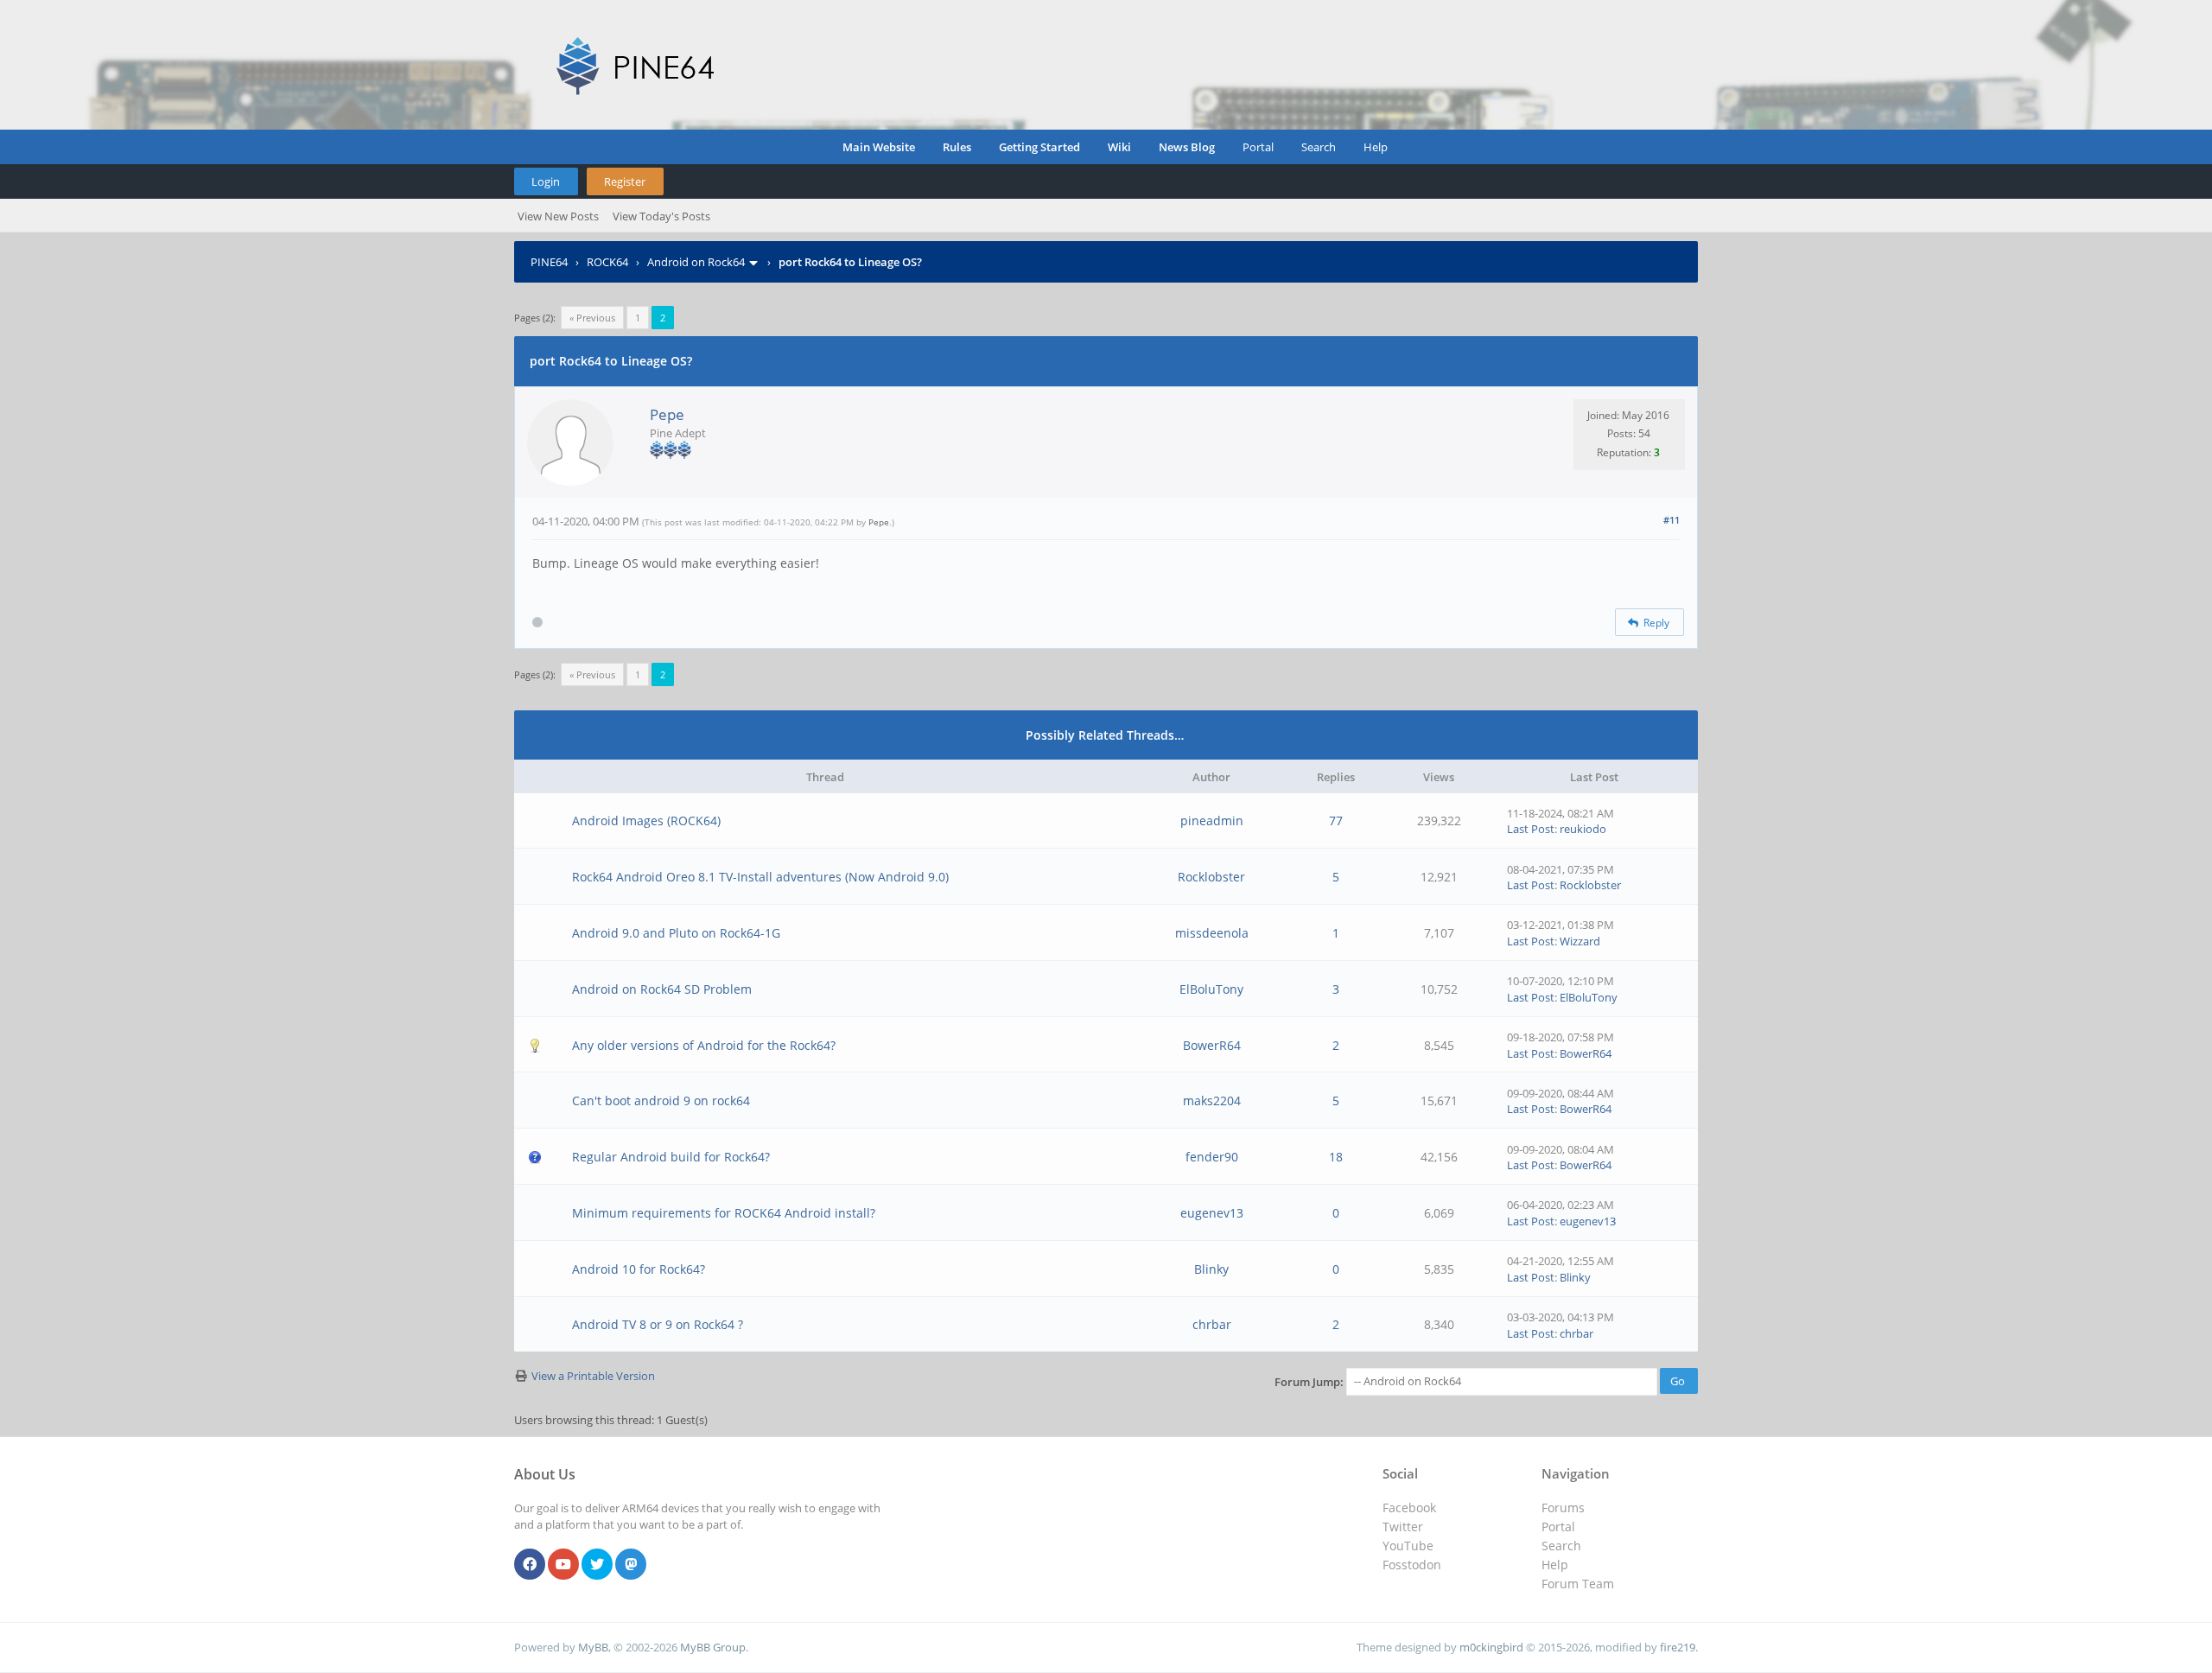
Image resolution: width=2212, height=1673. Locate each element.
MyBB (593, 1647)
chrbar (1212, 1324)
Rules (957, 147)
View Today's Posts (661, 216)
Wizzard (1580, 941)
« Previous (592, 318)
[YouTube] (563, 1565)
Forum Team (1578, 1584)
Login (546, 181)
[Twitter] (597, 1565)
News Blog (1187, 147)
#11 (1672, 520)
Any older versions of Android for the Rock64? (704, 1045)
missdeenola (1212, 933)
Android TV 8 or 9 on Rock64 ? (658, 1324)
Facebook (1409, 1508)
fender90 (1212, 1157)
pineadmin (1212, 821)
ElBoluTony (1211, 989)
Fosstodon (1412, 1565)
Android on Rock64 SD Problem (662, 989)
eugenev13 (1212, 1213)
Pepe (667, 414)
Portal (1258, 147)
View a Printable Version (593, 1376)
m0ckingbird (1491, 1647)
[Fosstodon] (631, 1565)
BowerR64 (1212, 1045)
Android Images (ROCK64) (646, 821)
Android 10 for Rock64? (639, 1269)
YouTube (1408, 1546)
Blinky (1211, 1269)
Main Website (879, 147)
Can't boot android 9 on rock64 (661, 1100)
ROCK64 (607, 262)
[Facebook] (530, 1565)
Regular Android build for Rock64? (671, 1157)
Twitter (1403, 1527)
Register (625, 181)
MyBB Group (713, 1647)
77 (1336, 821)
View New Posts (558, 216)
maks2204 (1212, 1100)
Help (1376, 147)
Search (1319, 147)
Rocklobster (1211, 877)
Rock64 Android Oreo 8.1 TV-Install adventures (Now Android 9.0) (760, 877)
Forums (1563, 1508)
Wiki (1119, 147)
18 (1336, 1157)
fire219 (1678, 1647)
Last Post (1531, 829)
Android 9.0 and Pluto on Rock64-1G (676, 933)
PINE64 (549, 262)
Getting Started (1039, 147)
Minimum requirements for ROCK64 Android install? (724, 1213)
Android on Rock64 (696, 262)
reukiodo (1583, 829)
